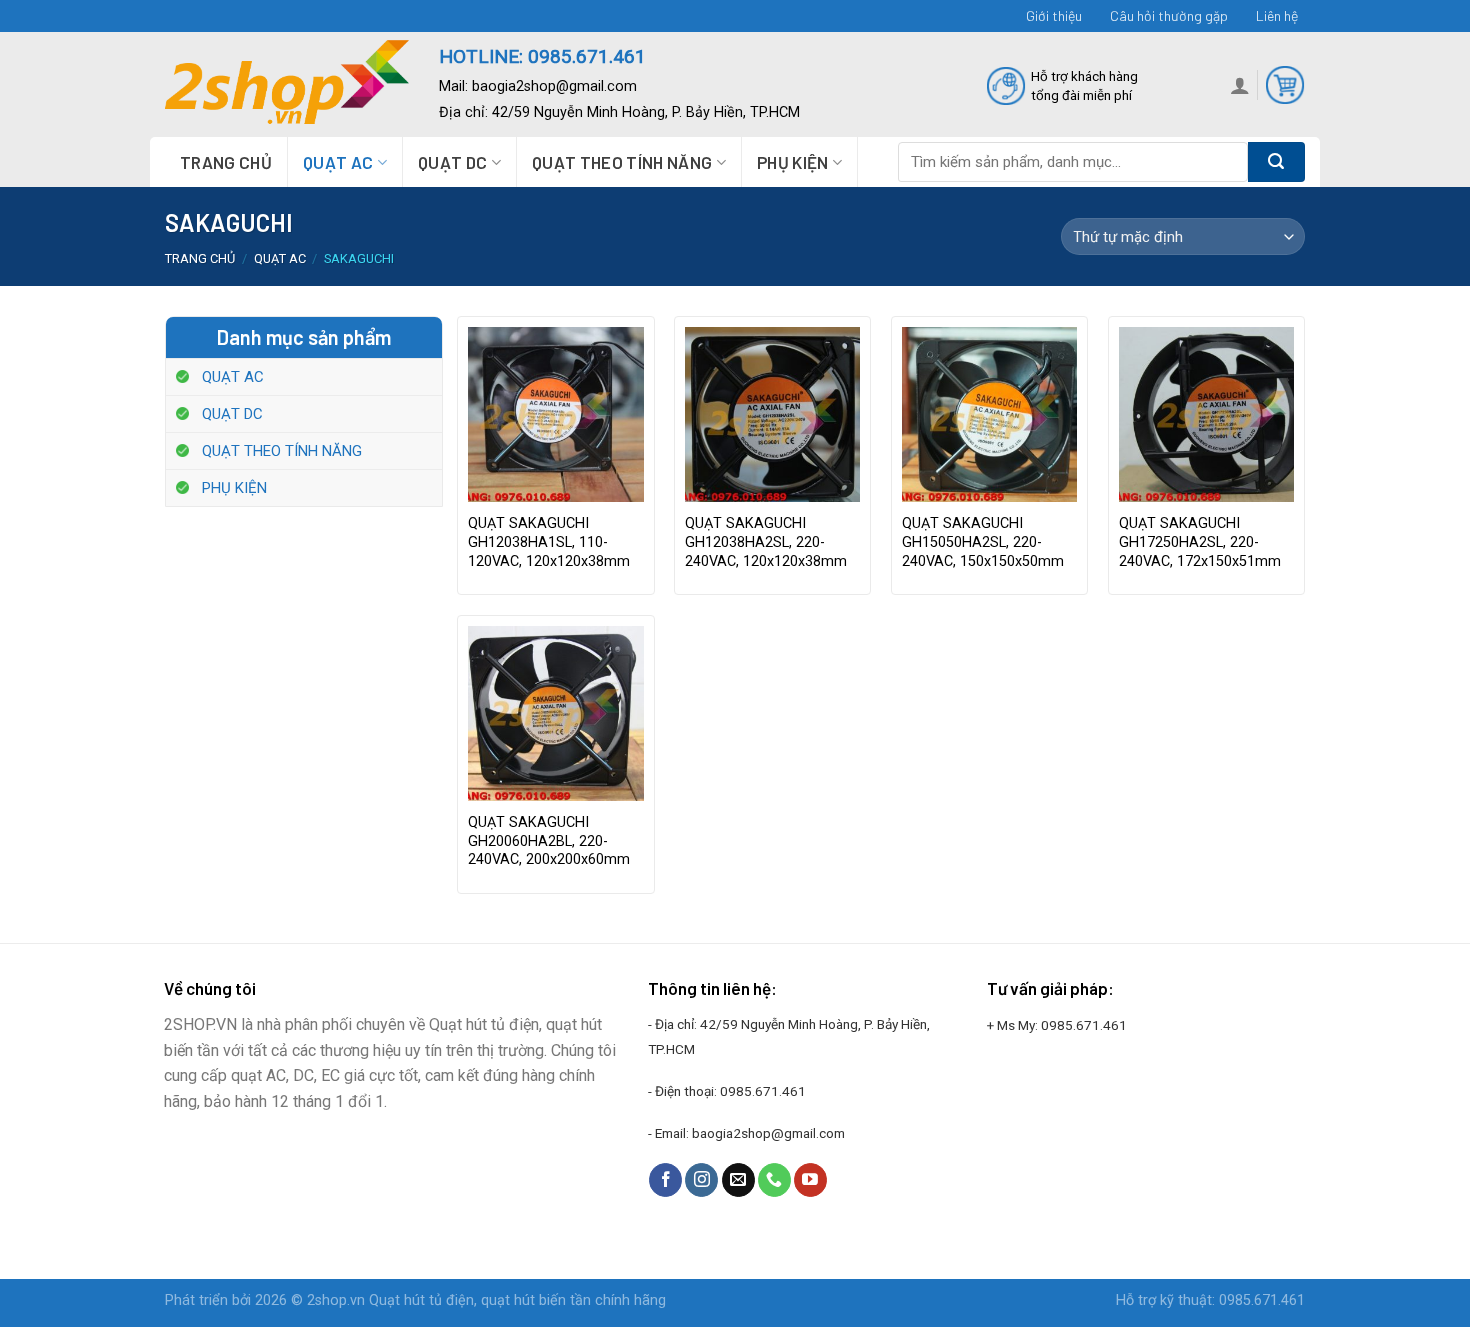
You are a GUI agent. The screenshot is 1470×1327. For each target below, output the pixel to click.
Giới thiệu (1054, 15)
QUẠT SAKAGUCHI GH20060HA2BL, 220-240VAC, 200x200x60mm (549, 841)
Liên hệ (1277, 15)
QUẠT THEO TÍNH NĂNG (622, 162)
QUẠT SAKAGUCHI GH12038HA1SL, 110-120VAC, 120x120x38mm (549, 542)
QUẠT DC (452, 162)
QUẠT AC (338, 162)
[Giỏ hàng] (1285, 85)
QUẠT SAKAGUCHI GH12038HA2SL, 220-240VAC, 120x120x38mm (766, 542)
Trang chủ (226, 162)
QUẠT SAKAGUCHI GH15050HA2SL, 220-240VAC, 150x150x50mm (983, 542)
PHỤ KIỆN (793, 162)
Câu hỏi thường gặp (1169, 15)
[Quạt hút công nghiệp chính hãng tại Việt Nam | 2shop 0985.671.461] (287, 85)
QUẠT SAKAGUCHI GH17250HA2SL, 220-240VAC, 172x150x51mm (1200, 542)
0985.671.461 (763, 1091)
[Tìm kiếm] (1276, 162)
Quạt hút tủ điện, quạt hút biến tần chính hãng (517, 1300)
